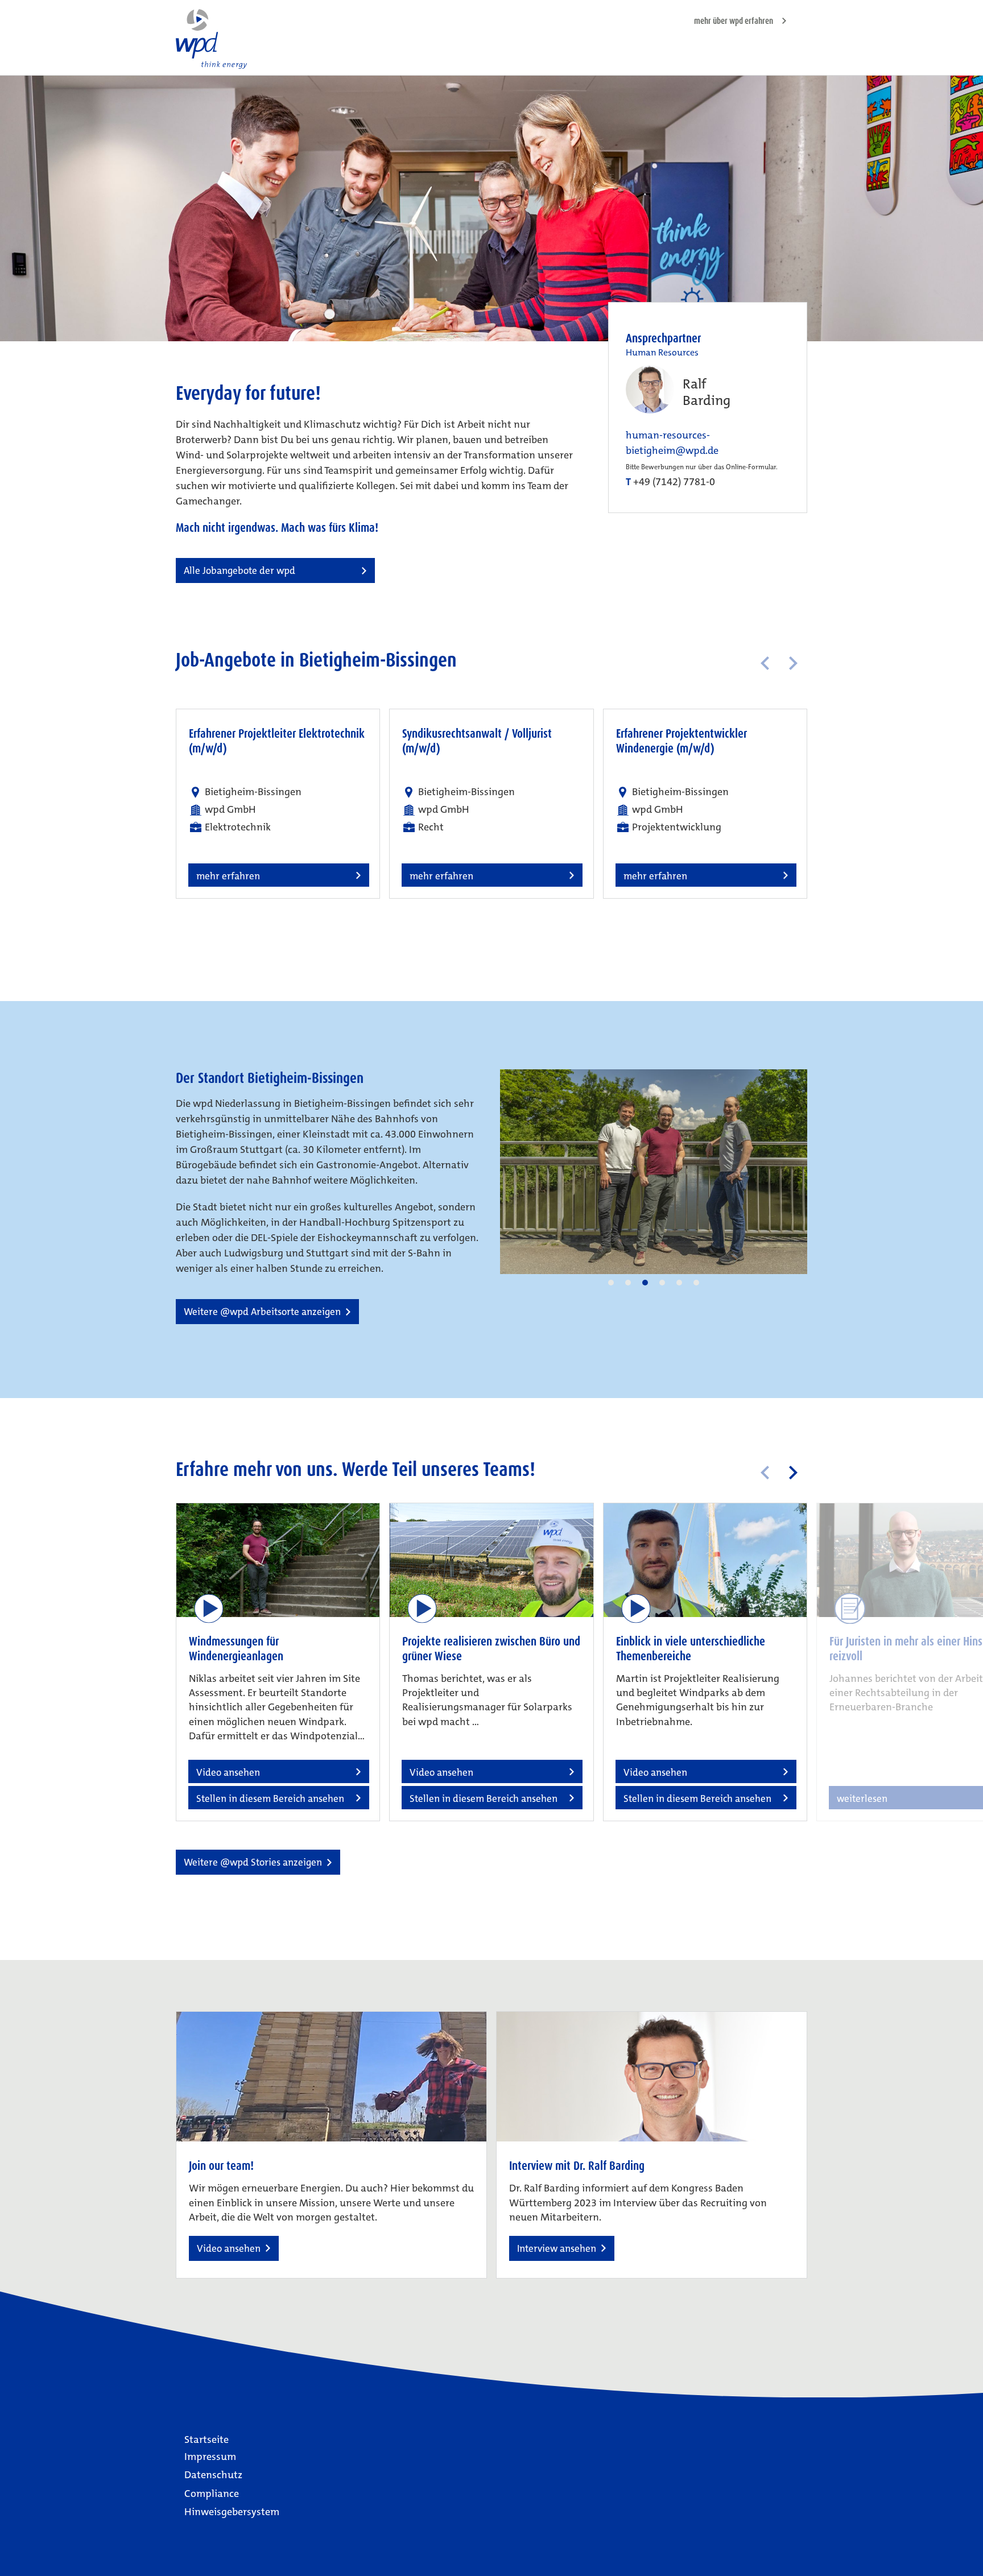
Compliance (212, 2494)
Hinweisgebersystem (232, 2512)
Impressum (210, 2457)
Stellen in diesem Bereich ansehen (270, 1798)
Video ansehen (229, 2248)
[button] (611, 1283)
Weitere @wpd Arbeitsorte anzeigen (262, 1312)
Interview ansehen (557, 2248)
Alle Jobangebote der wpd (239, 570)
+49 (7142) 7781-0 (674, 482)
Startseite (206, 2439)
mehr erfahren (228, 876)
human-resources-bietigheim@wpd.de (672, 443)
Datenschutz (213, 2475)
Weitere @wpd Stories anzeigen (253, 1862)
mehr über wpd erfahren (734, 21)
